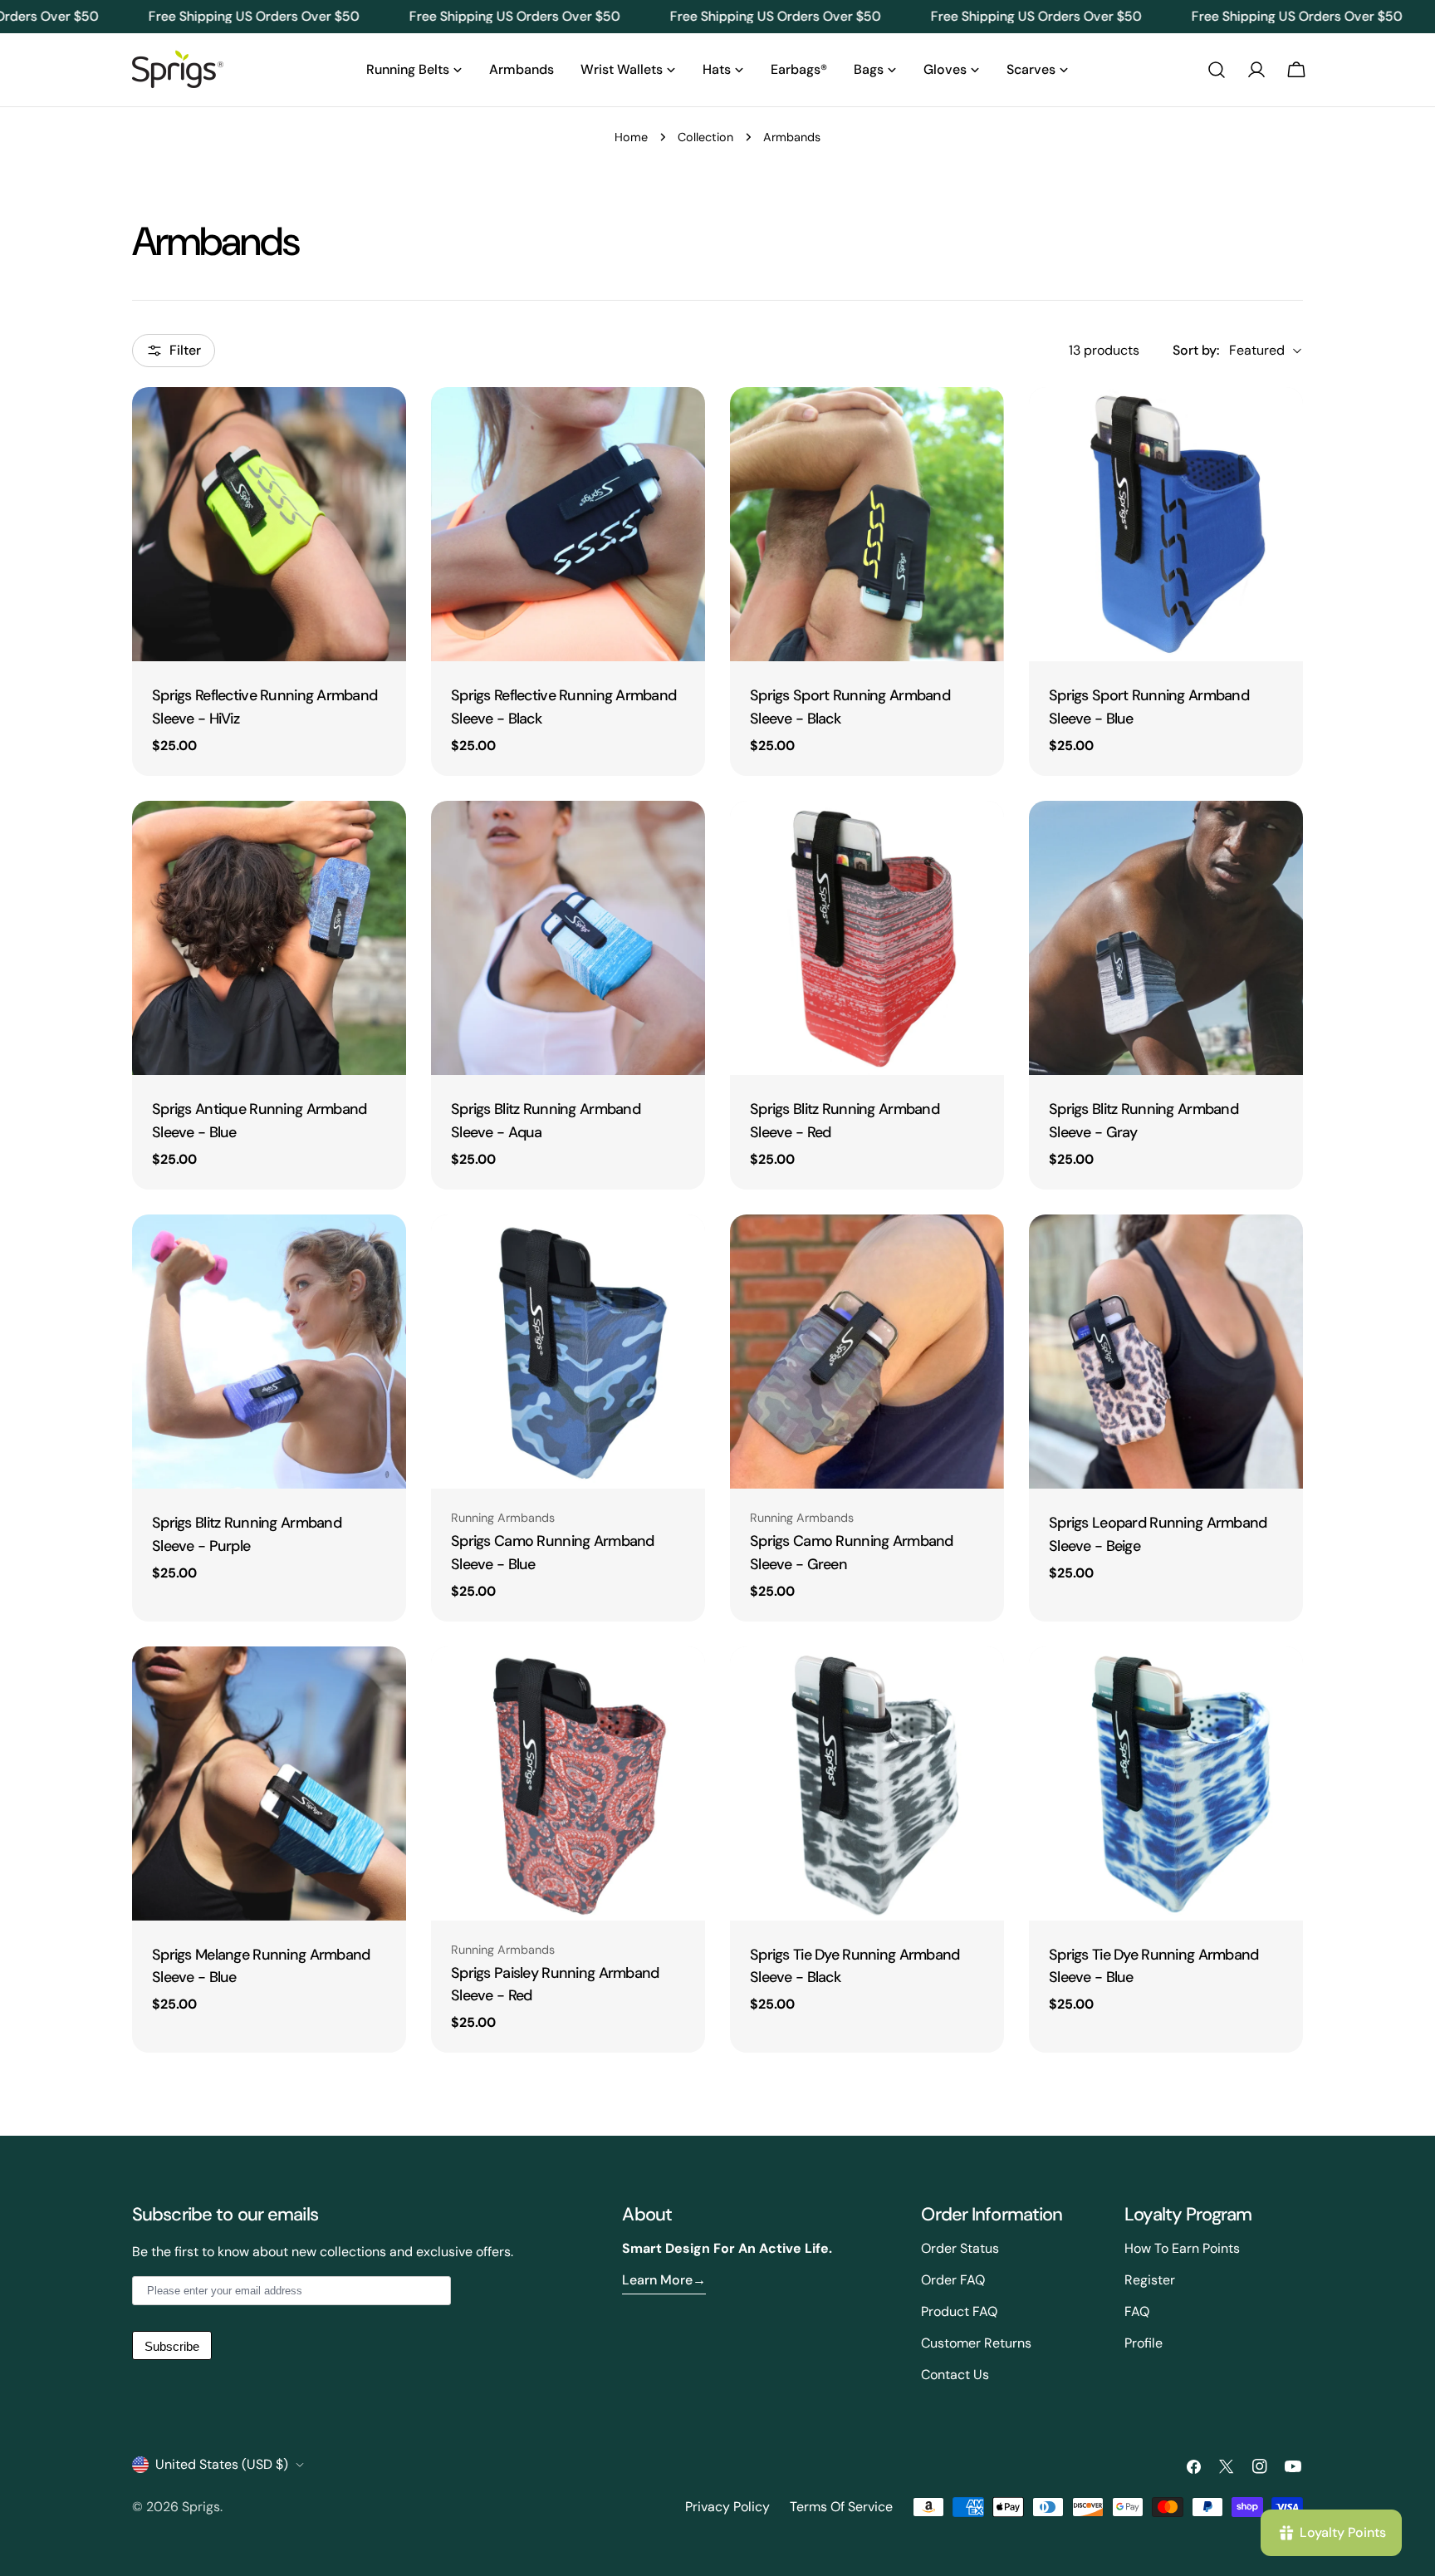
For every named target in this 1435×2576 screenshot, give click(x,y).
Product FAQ (959, 2311)
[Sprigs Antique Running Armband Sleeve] (269, 938)
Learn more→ (664, 2280)
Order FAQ (953, 2280)
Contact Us (955, 2375)
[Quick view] (382, 424)
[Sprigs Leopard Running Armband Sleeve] (1166, 1352)
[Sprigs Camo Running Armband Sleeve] (568, 1352)
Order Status (960, 2248)
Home (631, 137)
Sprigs (201, 2507)
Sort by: (1196, 350)
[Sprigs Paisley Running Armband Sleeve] (568, 1784)
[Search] (1217, 70)
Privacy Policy (727, 2507)
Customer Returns (976, 2343)
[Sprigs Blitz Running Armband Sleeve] (568, 938)
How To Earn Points (1182, 2248)
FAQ (1137, 2311)
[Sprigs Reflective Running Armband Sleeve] (269, 524)
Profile (1144, 2343)
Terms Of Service (841, 2507)
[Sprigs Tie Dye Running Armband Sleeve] (867, 1784)
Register (1150, 2280)
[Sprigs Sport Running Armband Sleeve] (867, 524)
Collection (705, 137)
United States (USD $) (222, 2464)
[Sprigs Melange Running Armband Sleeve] (269, 1784)
